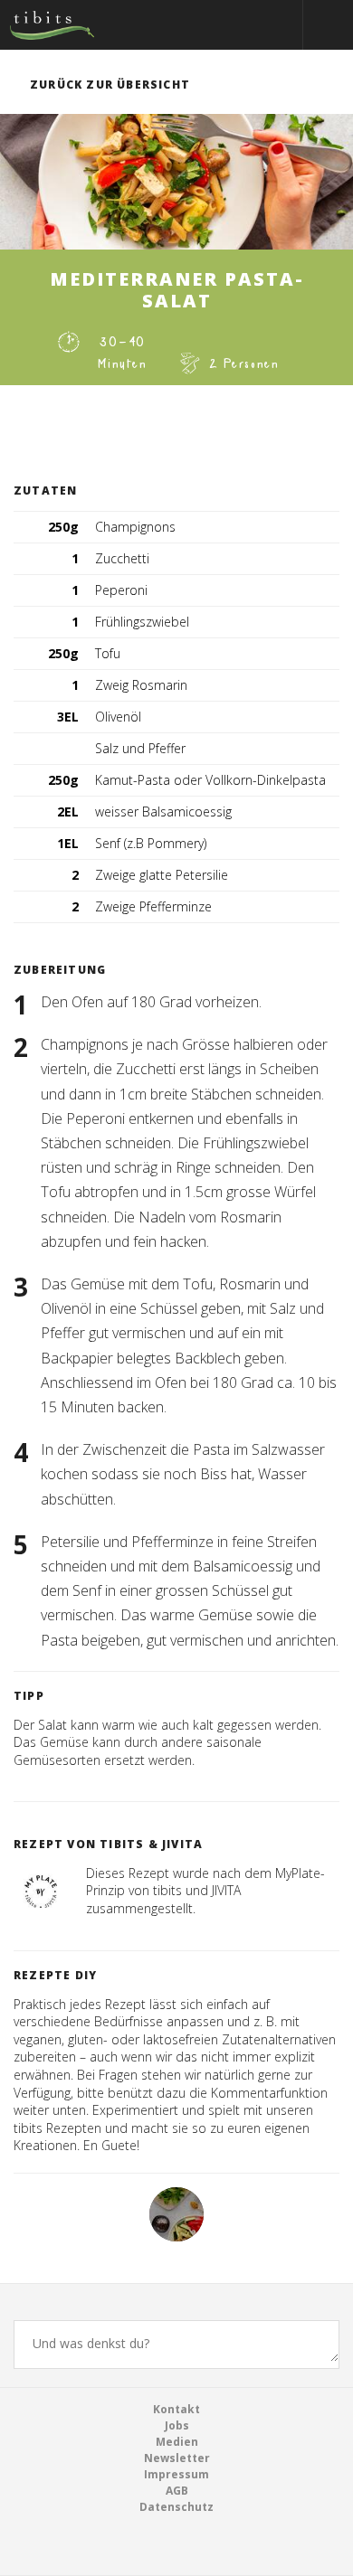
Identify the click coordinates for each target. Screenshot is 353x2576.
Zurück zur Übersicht (110, 85)
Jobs (177, 2425)
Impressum (176, 2474)
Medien (177, 2442)
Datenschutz (176, 2507)
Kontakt (176, 2409)
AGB (177, 2491)
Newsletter (177, 2458)
